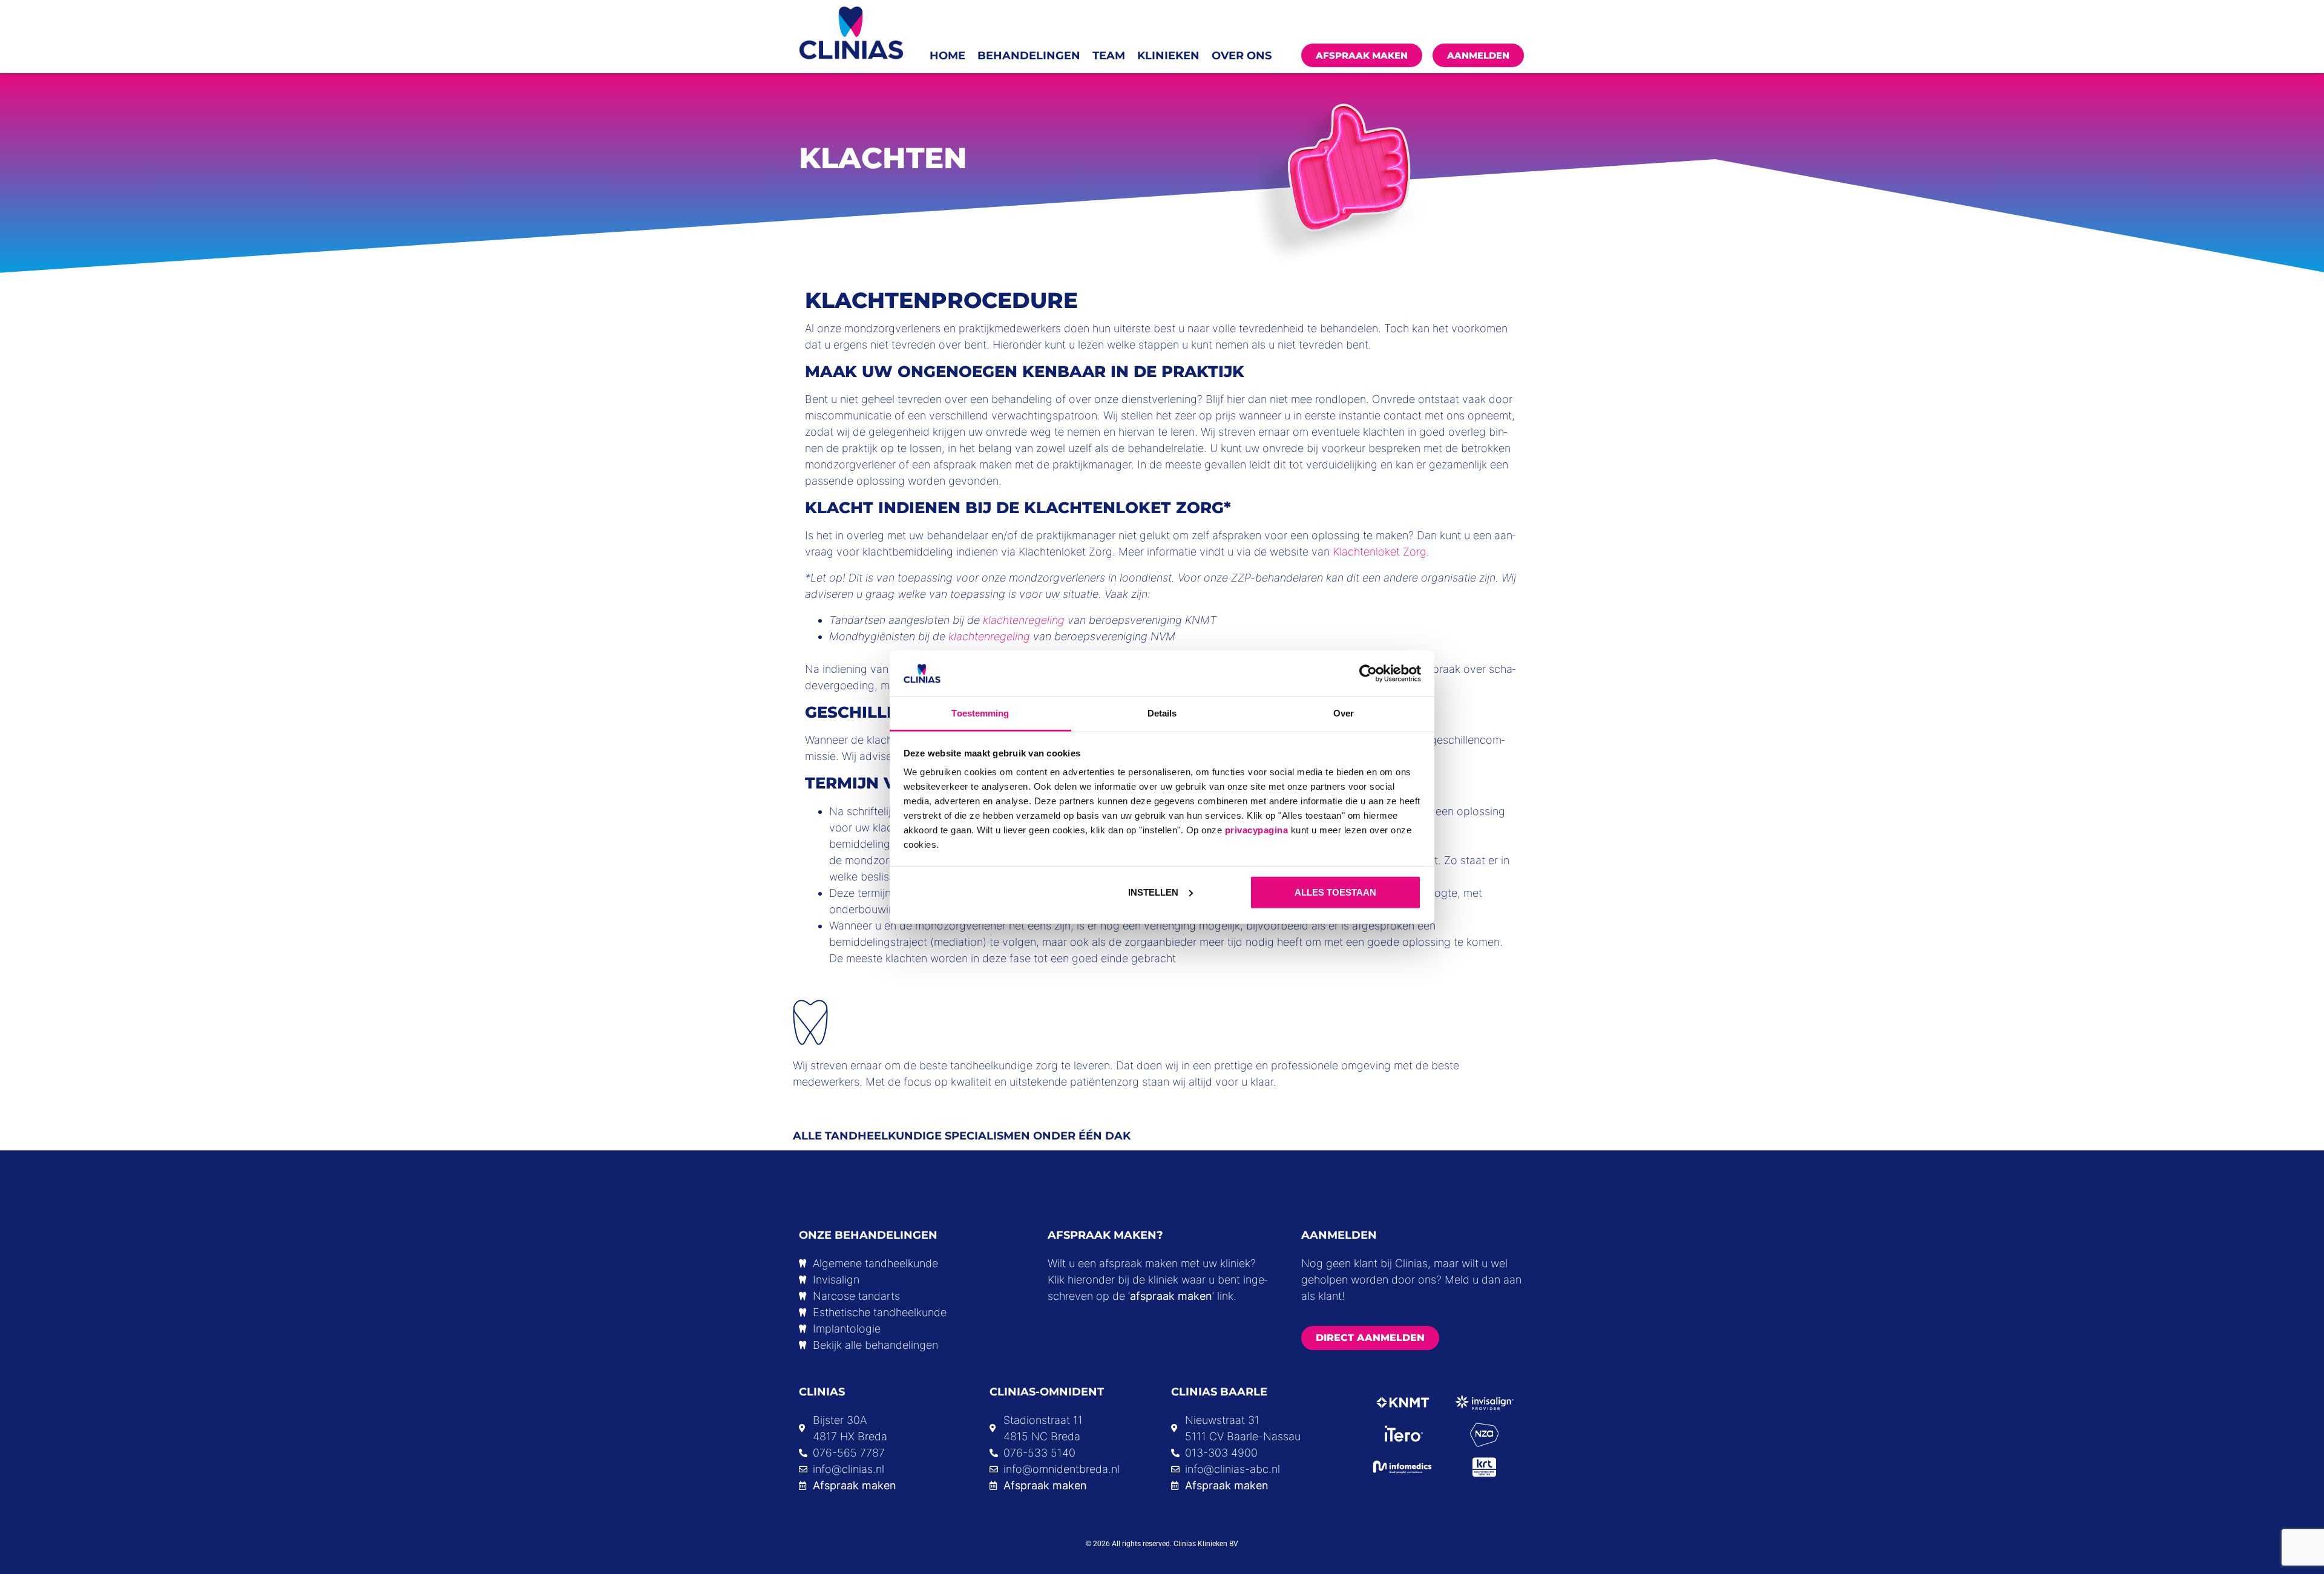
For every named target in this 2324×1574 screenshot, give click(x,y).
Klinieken (1168, 56)
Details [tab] (1162, 713)
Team (1109, 56)
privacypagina (1257, 830)
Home (947, 56)
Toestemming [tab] (980, 713)
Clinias (822, 1392)
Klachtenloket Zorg (1380, 552)
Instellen (1153, 892)
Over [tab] (1344, 713)
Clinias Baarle (1219, 1392)
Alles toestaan (1335, 892)
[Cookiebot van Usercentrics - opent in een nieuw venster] (1368, 674)
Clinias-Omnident (1047, 1392)
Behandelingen (1029, 56)
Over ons (1242, 56)
